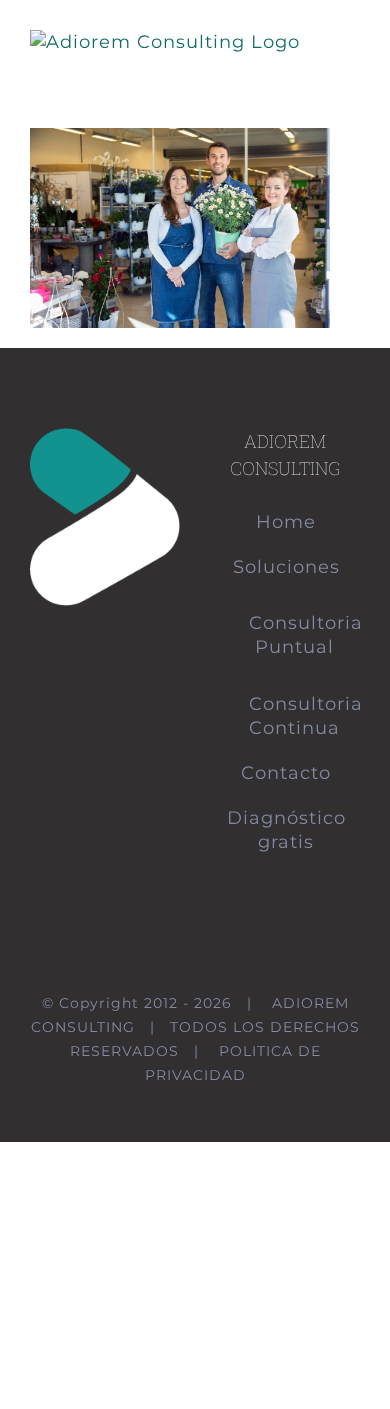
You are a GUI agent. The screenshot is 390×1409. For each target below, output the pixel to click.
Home (286, 522)
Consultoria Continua (294, 716)
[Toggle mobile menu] (351, 45)
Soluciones (286, 567)
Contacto (286, 773)
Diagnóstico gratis (286, 830)
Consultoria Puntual (294, 635)
